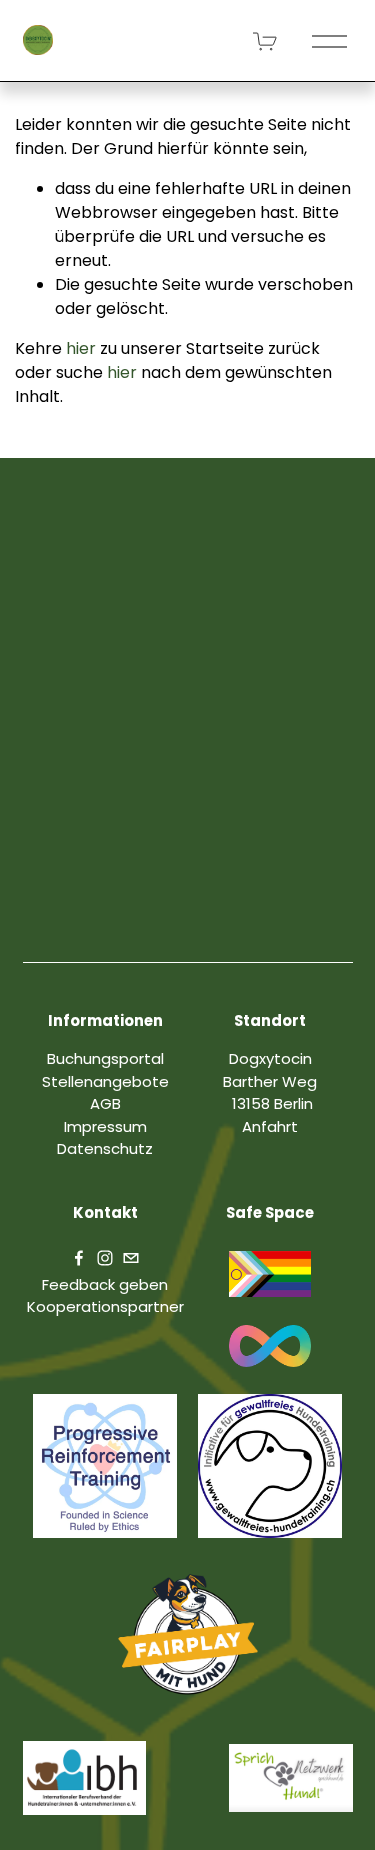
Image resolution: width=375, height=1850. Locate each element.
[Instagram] (105, 1258)
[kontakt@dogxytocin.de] (131, 1258)
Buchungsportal (105, 1058)
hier (81, 348)
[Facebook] (79, 1258)
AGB (301, 936)
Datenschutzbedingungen (154, 936)
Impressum (105, 1126)
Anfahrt (270, 1126)
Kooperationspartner (105, 1306)
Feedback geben (105, 1284)
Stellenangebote (105, 1081)
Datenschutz (105, 1148)
